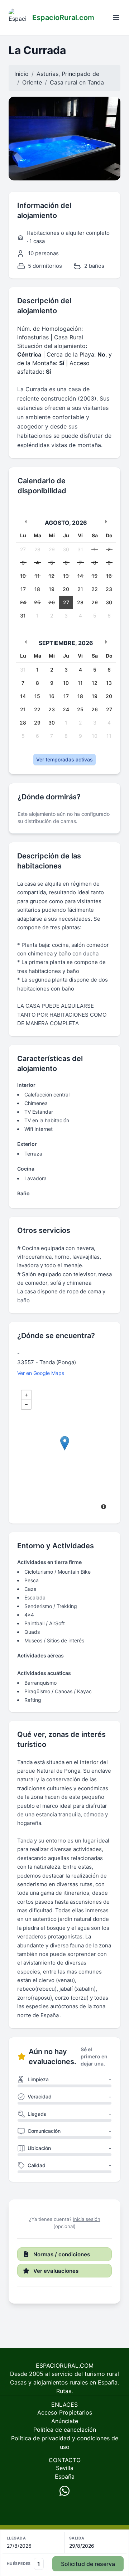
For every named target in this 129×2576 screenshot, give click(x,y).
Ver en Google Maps (41, 1373)
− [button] (26, 1404)
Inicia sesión (87, 2219)
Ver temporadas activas (64, 759)
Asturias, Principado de (68, 74)
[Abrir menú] (116, 18)
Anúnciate (65, 2421)
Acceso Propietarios (65, 2412)
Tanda (96, 82)
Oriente (32, 82)
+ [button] (26, 1395)
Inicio (21, 74)
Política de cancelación (65, 2430)
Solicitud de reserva (88, 2564)
